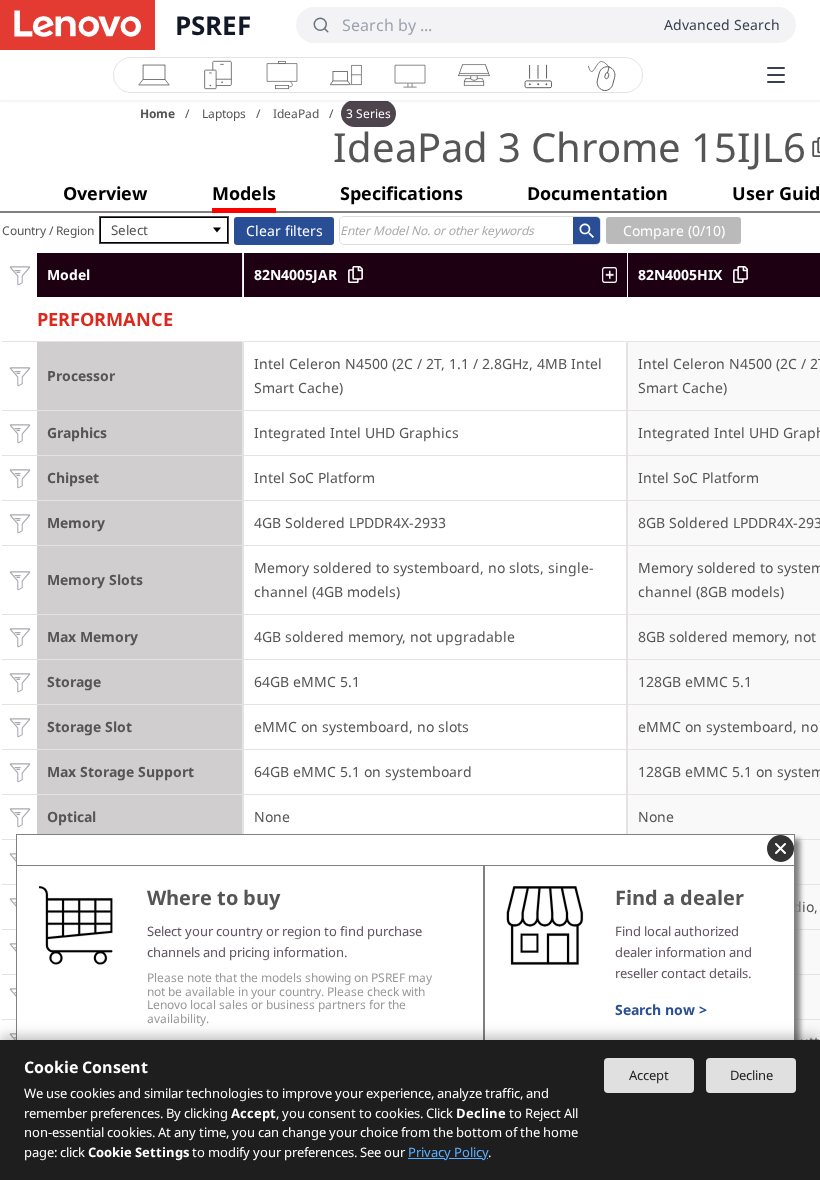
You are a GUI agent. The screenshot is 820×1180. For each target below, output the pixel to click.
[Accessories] (602, 75)
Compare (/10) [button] (674, 230)
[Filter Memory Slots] (19, 579)
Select (129, 230)
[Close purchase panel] (780, 848)
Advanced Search (722, 24)
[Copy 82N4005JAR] (355, 274)
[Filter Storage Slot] (19, 726)
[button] (105, 193)
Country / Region (48, 230)
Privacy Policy (448, 1152)
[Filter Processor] (19, 375)
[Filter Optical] (19, 816)
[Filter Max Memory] (19, 636)
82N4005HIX (680, 274)
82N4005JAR (295, 274)
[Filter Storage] (19, 681)
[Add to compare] (614, 275)
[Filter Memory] (19, 522)
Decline (751, 1075)
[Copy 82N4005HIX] (740, 274)
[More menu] (776, 75)
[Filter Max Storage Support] (19, 771)
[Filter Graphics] (19, 432)
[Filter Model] (19, 274)
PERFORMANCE (105, 316)
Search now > (661, 1009)
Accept (649, 1075)
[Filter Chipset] (19, 477)
